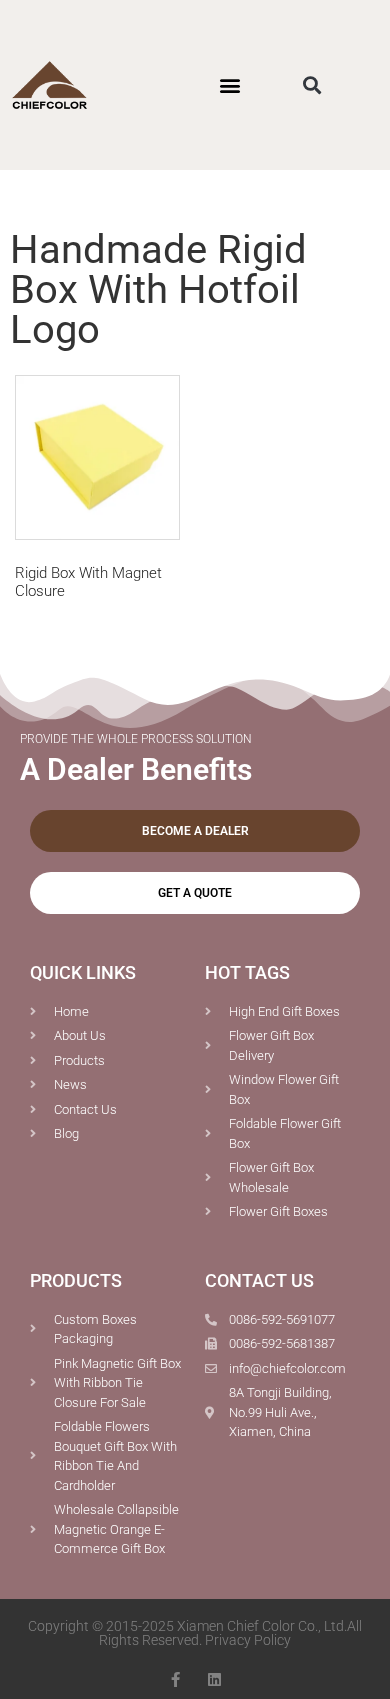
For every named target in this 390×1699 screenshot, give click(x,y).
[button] (229, 84)
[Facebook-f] (175, 1679)
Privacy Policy (248, 1640)
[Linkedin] (214, 1679)
